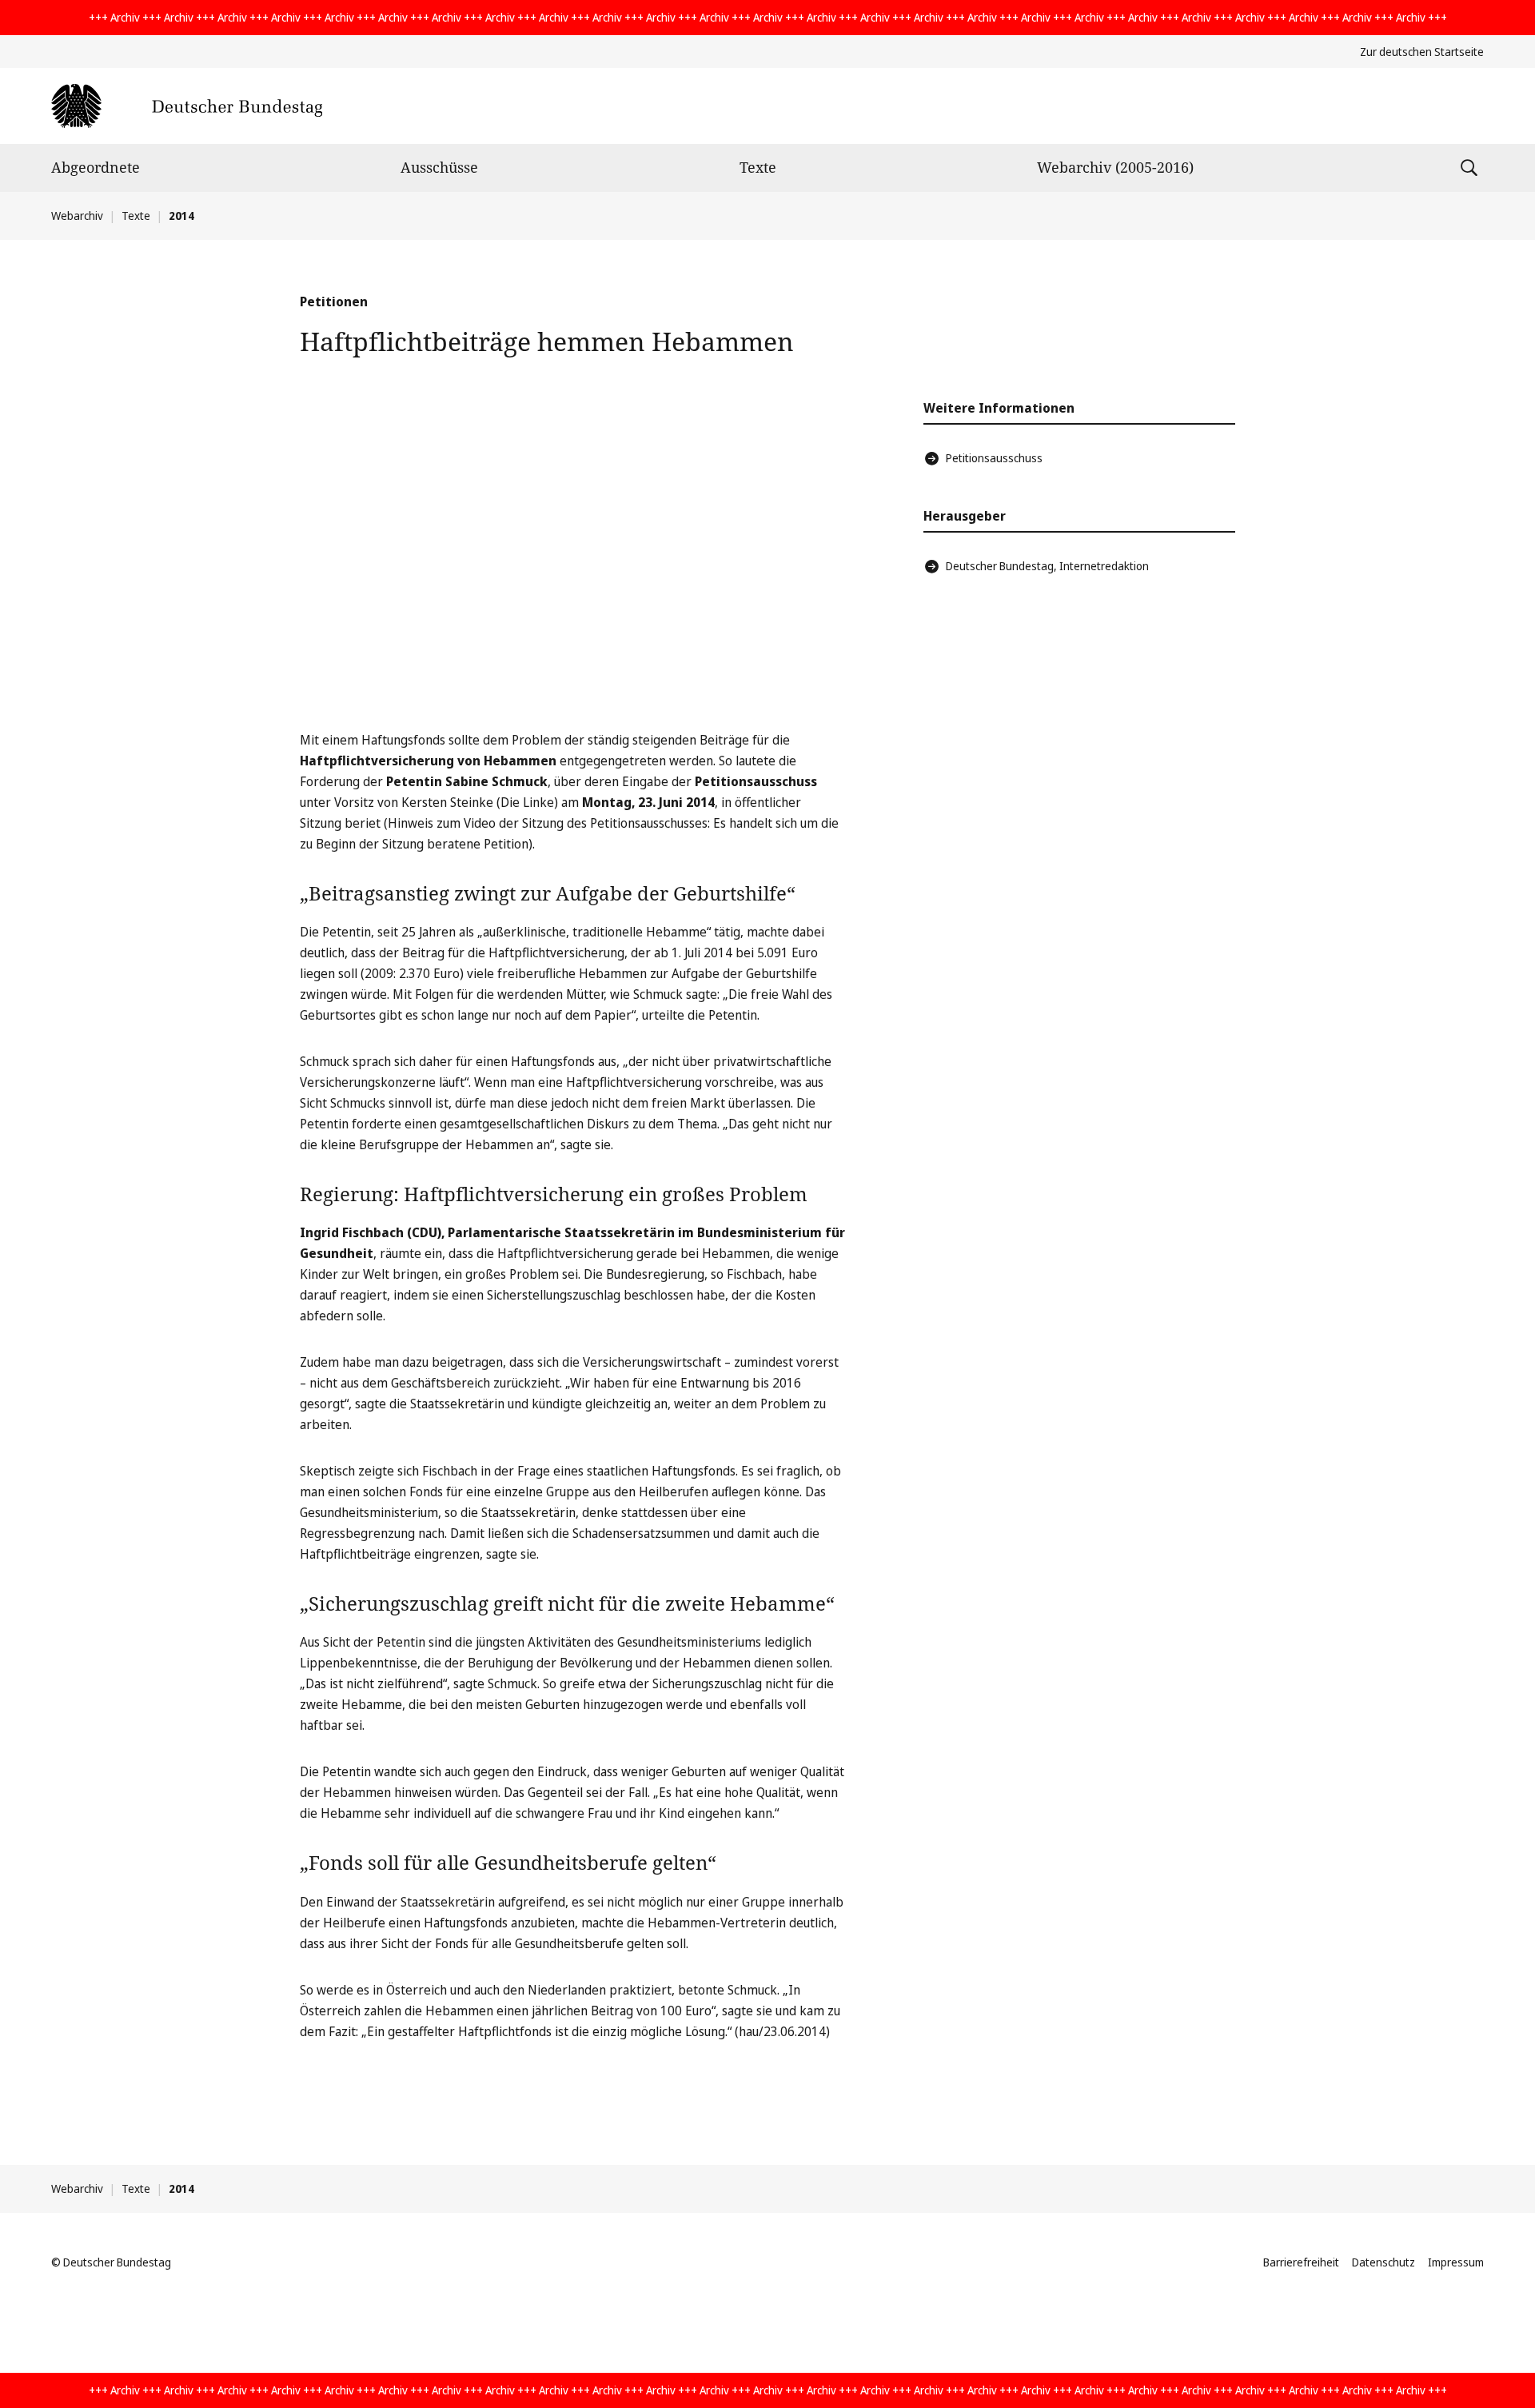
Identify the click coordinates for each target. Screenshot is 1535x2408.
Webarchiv (77, 216)
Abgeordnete (96, 167)
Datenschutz (1383, 2262)
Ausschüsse (439, 167)
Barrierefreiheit (1301, 2262)
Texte (758, 167)
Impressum (1456, 2262)
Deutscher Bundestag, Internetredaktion (1047, 566)
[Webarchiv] (187, 106)
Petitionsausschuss (994, 458)
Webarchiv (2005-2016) (1115, 167)
